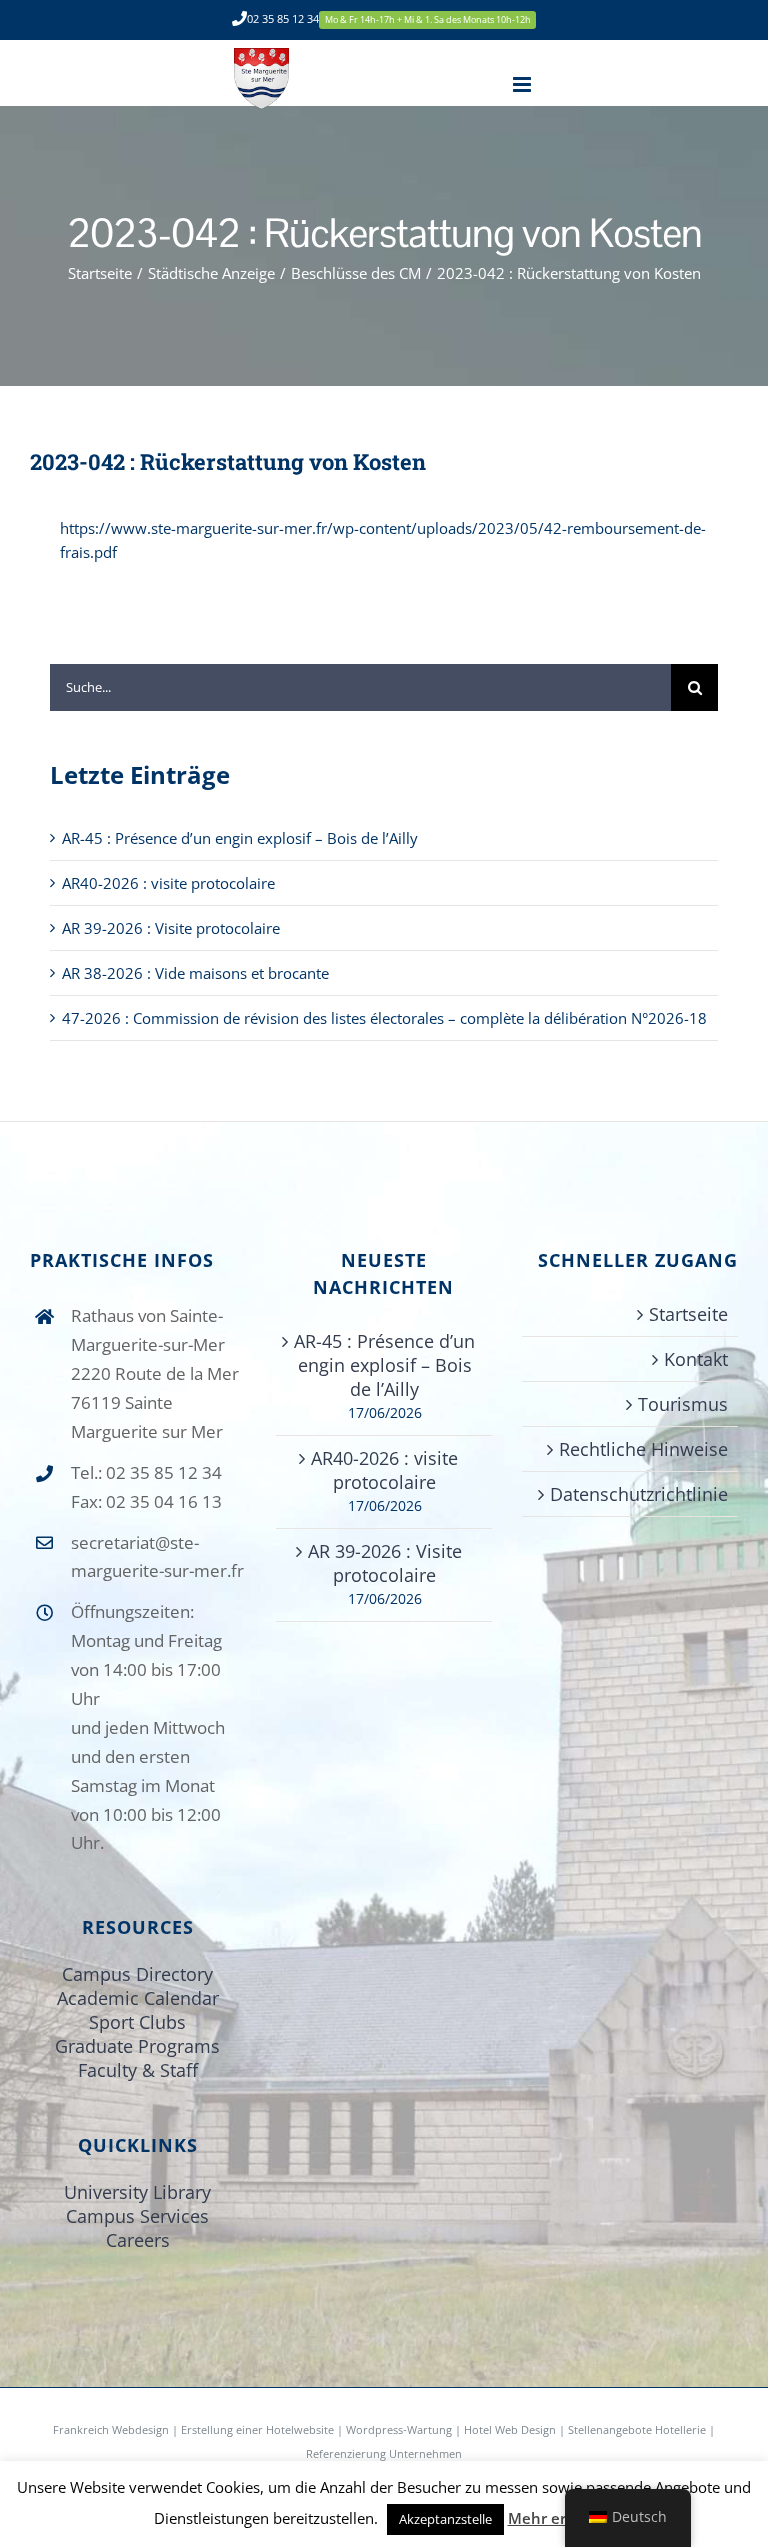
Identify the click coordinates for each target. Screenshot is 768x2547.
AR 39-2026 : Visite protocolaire (171, 928)
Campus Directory (137, 1974)
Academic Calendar (138, 1998)
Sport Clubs (137, 2022)
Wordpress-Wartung (399, 2429)
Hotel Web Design (510, 2429)
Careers (138, 2240)
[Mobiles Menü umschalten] (523, 84)
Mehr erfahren (561, 2518)
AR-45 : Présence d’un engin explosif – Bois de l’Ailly (240, 838)
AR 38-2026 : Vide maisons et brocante (195, 973)
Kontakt (696, 1359)
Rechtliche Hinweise (643, 1449)
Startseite (688, 1314)
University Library (137, 2192)
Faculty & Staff (138, 2070)
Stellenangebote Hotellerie (637, 2429)
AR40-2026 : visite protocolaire (168, 883)
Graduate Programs (137, 2046)
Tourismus (683, 1404)
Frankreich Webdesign (112, 2429)
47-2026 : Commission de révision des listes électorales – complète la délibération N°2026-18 (384, 1018)
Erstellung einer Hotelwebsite (257, 2429)
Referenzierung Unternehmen (384, 2453)
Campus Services (137, 2216)
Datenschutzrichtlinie (639, 1494)
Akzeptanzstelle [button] (445, 2519)
